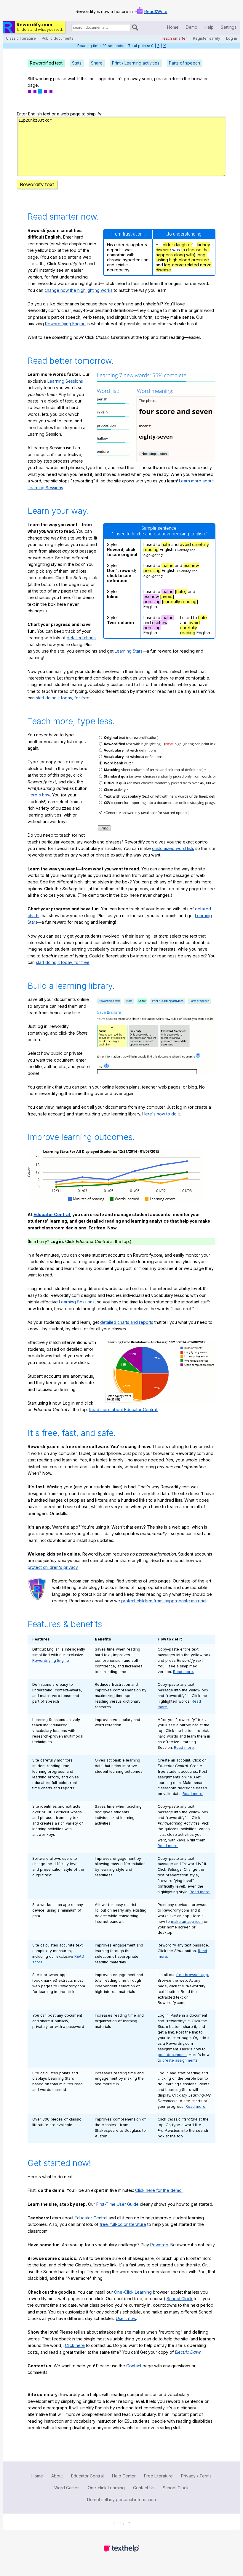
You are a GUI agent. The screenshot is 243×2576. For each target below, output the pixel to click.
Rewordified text (46, 63)
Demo (192, 27)
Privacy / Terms (196, 2476)
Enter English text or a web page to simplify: (60, 114)
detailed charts (81, 638)
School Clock (180, 2299)
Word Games (67, 2488)
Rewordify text (37, 184)
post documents (172, 2055)
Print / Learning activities (136, 63)
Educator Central (52, 1214)
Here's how (39, 795)
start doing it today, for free (63, 698)
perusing (152, 570)
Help (209, 27)
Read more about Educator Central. (123, 1409)
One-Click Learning (133, 2292)
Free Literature (158, 2476)
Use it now (126, 2318)
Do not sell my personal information (121, 2499)
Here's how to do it (161, 1114)
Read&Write (156, 11)
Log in (232, 38)
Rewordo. (160, 2245)
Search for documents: (71, 28)
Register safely (207, 38)
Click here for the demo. (159, 2190)
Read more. (183, 1672)
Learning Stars (129, 651)
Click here (75, 2345)
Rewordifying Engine (65, 324)
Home (173, 27)
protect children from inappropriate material (164, 1601)
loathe (168, 565)
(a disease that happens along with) (183, 252)
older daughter (177, 245)
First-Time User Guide (117, 2204)
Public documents (58, 38)
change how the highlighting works (79, 290)
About (57, 2476)
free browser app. (192, 1975)
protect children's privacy (53, 1567)
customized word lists (173, 848)
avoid (185, 544)
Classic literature (21, 38)
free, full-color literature (123, 2224)
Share (97, 63)
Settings (229, 27)
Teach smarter (174, 38)
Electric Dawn (188, 2352)
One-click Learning (106, 2488)
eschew (191, 565)
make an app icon (187, 1921)
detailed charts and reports (127, 1322)
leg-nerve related (182, 265)
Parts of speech (184, 63)
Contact (134, 2366)
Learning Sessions (65, 381)
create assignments (180, 2060)
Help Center (124, 2476)
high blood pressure (189, 260)
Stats (77, 63)
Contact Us (144, 2488)
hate (166, 544)
